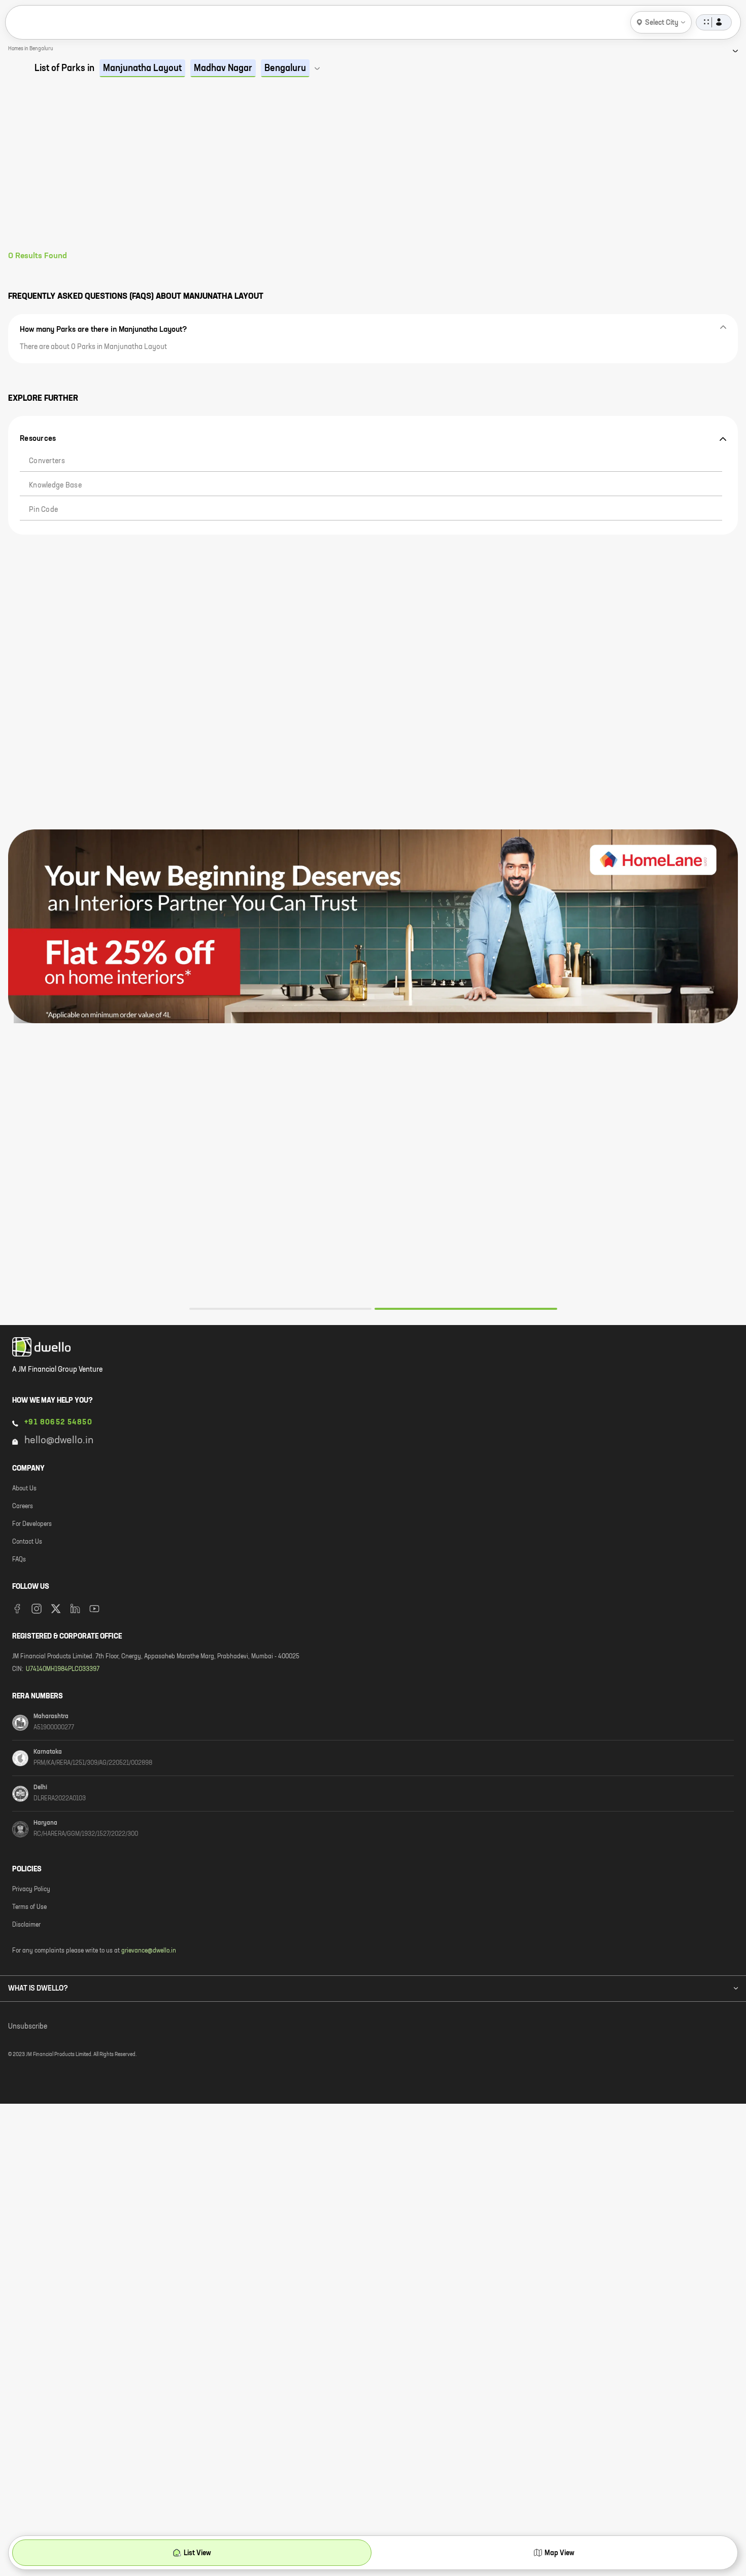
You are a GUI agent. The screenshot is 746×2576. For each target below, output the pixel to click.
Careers (23, 1507)
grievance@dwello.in (149, 1951)
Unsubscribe (28, 2027)
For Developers (32, 1524)
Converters (47, 461)
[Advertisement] (373, 175)
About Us (24, 1489)
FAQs (19, 1560)
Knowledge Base (55, 485)
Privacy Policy (31, 1890)
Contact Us (27, 1542)
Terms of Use (29, 1907)
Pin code (43, 510)
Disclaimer (26, 1925)
